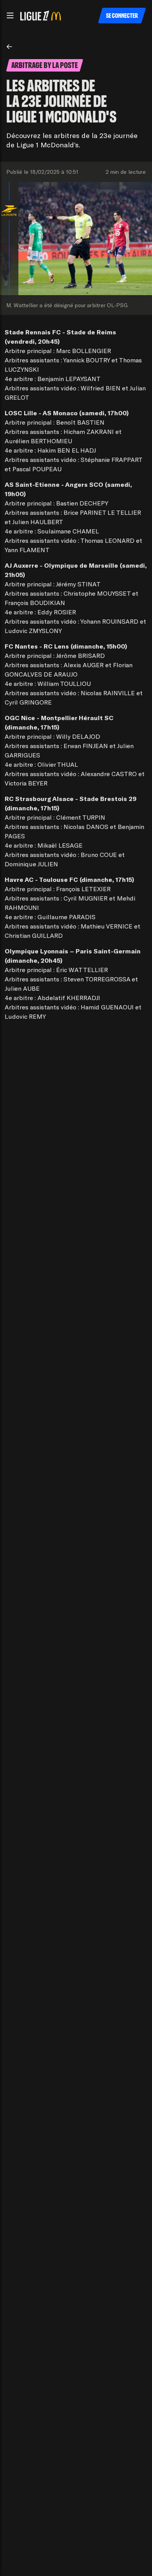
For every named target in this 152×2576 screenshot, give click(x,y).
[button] (10, 16)
